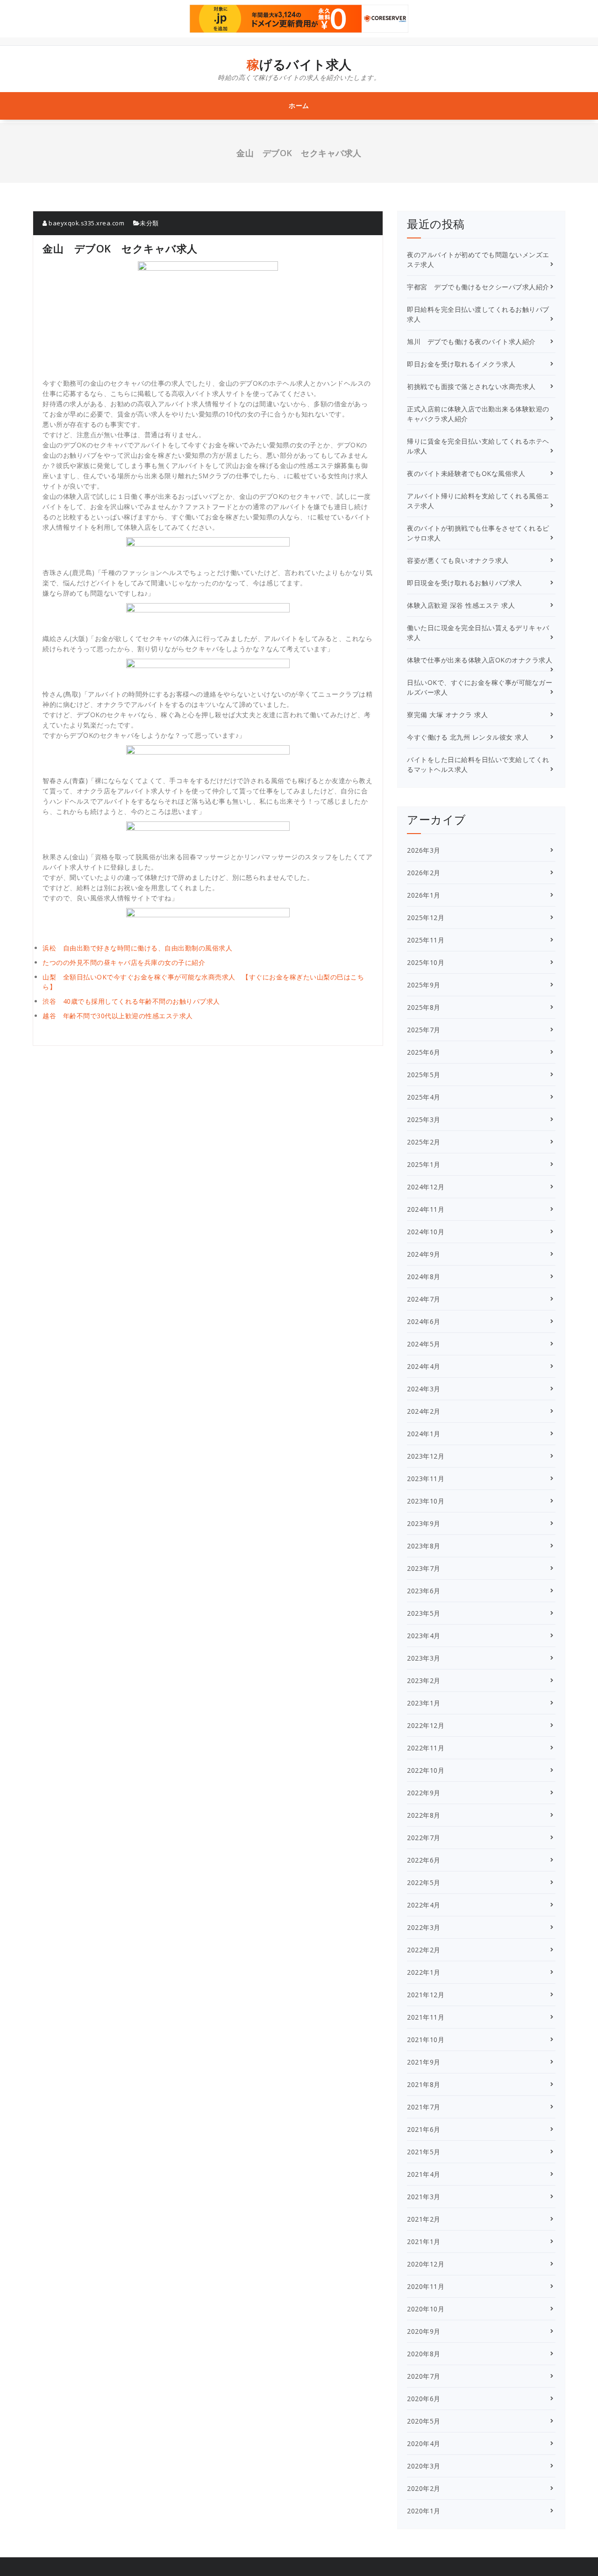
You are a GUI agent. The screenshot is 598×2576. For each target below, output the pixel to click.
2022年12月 (426, 1725)
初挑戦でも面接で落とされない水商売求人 (471, 386)
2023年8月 (424, 1546)
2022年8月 (424, 1815)
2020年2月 (424, 2488)
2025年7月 (424, 1030)
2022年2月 (424, 1950)
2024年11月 (426, 1209)
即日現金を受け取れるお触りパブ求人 (465, 583)
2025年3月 (424, 1119)
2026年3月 (424, 850)
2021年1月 (424, 2241)
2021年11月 (426, 2017)
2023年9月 (424, 1523)
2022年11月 (426, 1748)
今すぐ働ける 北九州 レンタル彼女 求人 (468, 737)
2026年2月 (424, 873)
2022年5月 (424, 1882)
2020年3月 (424, 2466)
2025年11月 (426, 940)
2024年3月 (424, 1389)
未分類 (149, 223)
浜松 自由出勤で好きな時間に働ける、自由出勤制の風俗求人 (137, 948)
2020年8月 (424, 2354)
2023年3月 (424, 1658)
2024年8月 (424, 1277)
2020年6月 (424, 2399)
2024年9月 (424, 1254)
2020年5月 (424, 2421)
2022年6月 (424, 1860)
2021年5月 (424, 2152)
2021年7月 (424, 2107)
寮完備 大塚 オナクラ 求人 (447, 715)
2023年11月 (426, 1479)
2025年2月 (424, 1142)
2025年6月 (424, 1052)
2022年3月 (424, 1927)
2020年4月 (424, 2443)
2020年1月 (424, 2511)
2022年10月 (426, 1770)
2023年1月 (424, 1703)
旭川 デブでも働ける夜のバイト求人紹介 (471, 342)
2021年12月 (426, 1995)
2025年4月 (424, 1097)
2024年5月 (424, 1344)
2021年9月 (424, 2062)
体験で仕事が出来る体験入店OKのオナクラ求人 (480, 660)
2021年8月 (424, 2084)
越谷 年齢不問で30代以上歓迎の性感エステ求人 (118, 1016)
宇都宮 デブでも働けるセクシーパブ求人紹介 (478, 287)
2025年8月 (424, 1007)
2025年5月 (424, 1075)
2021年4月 (424, 2174)
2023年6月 (424, 1591)
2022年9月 (424, 1793)
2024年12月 (426, 1187)
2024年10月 (426, 1232)
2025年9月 (424, 985)
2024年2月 (424, 1411)
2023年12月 (426, 1456)
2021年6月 (424, 2129)
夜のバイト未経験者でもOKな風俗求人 (466, 473)
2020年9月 (424, 2331)
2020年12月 (426, 2264)
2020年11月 (426, 2286)
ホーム (299, 105)
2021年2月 (424, 2219)
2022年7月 (424, 1838)
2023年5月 (424, 1613)
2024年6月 (424, 1321)
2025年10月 (426, 962)
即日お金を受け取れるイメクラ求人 (461, 364)
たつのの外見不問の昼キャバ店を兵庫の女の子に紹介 (124, 962)
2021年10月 (426, 2040)
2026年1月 (424, 895)
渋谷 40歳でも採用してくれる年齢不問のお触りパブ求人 (131, 1001)
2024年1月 (424, 1434)
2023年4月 (424, 1636)
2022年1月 (424, 1972)
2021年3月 (424, 2197)
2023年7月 (424, 1568)
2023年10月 (426, 1501)
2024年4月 (424, 1366)
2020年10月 (426, 2309)
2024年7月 (424, 1299)
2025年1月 (424, 1164)
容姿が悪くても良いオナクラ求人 (458, 560)
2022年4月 (424, 1905)
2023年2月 (424, 1680)
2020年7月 (424, 2376)
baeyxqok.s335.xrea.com (86, 223)
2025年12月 (426, 917)
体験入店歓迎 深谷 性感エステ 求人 (461, 605)
